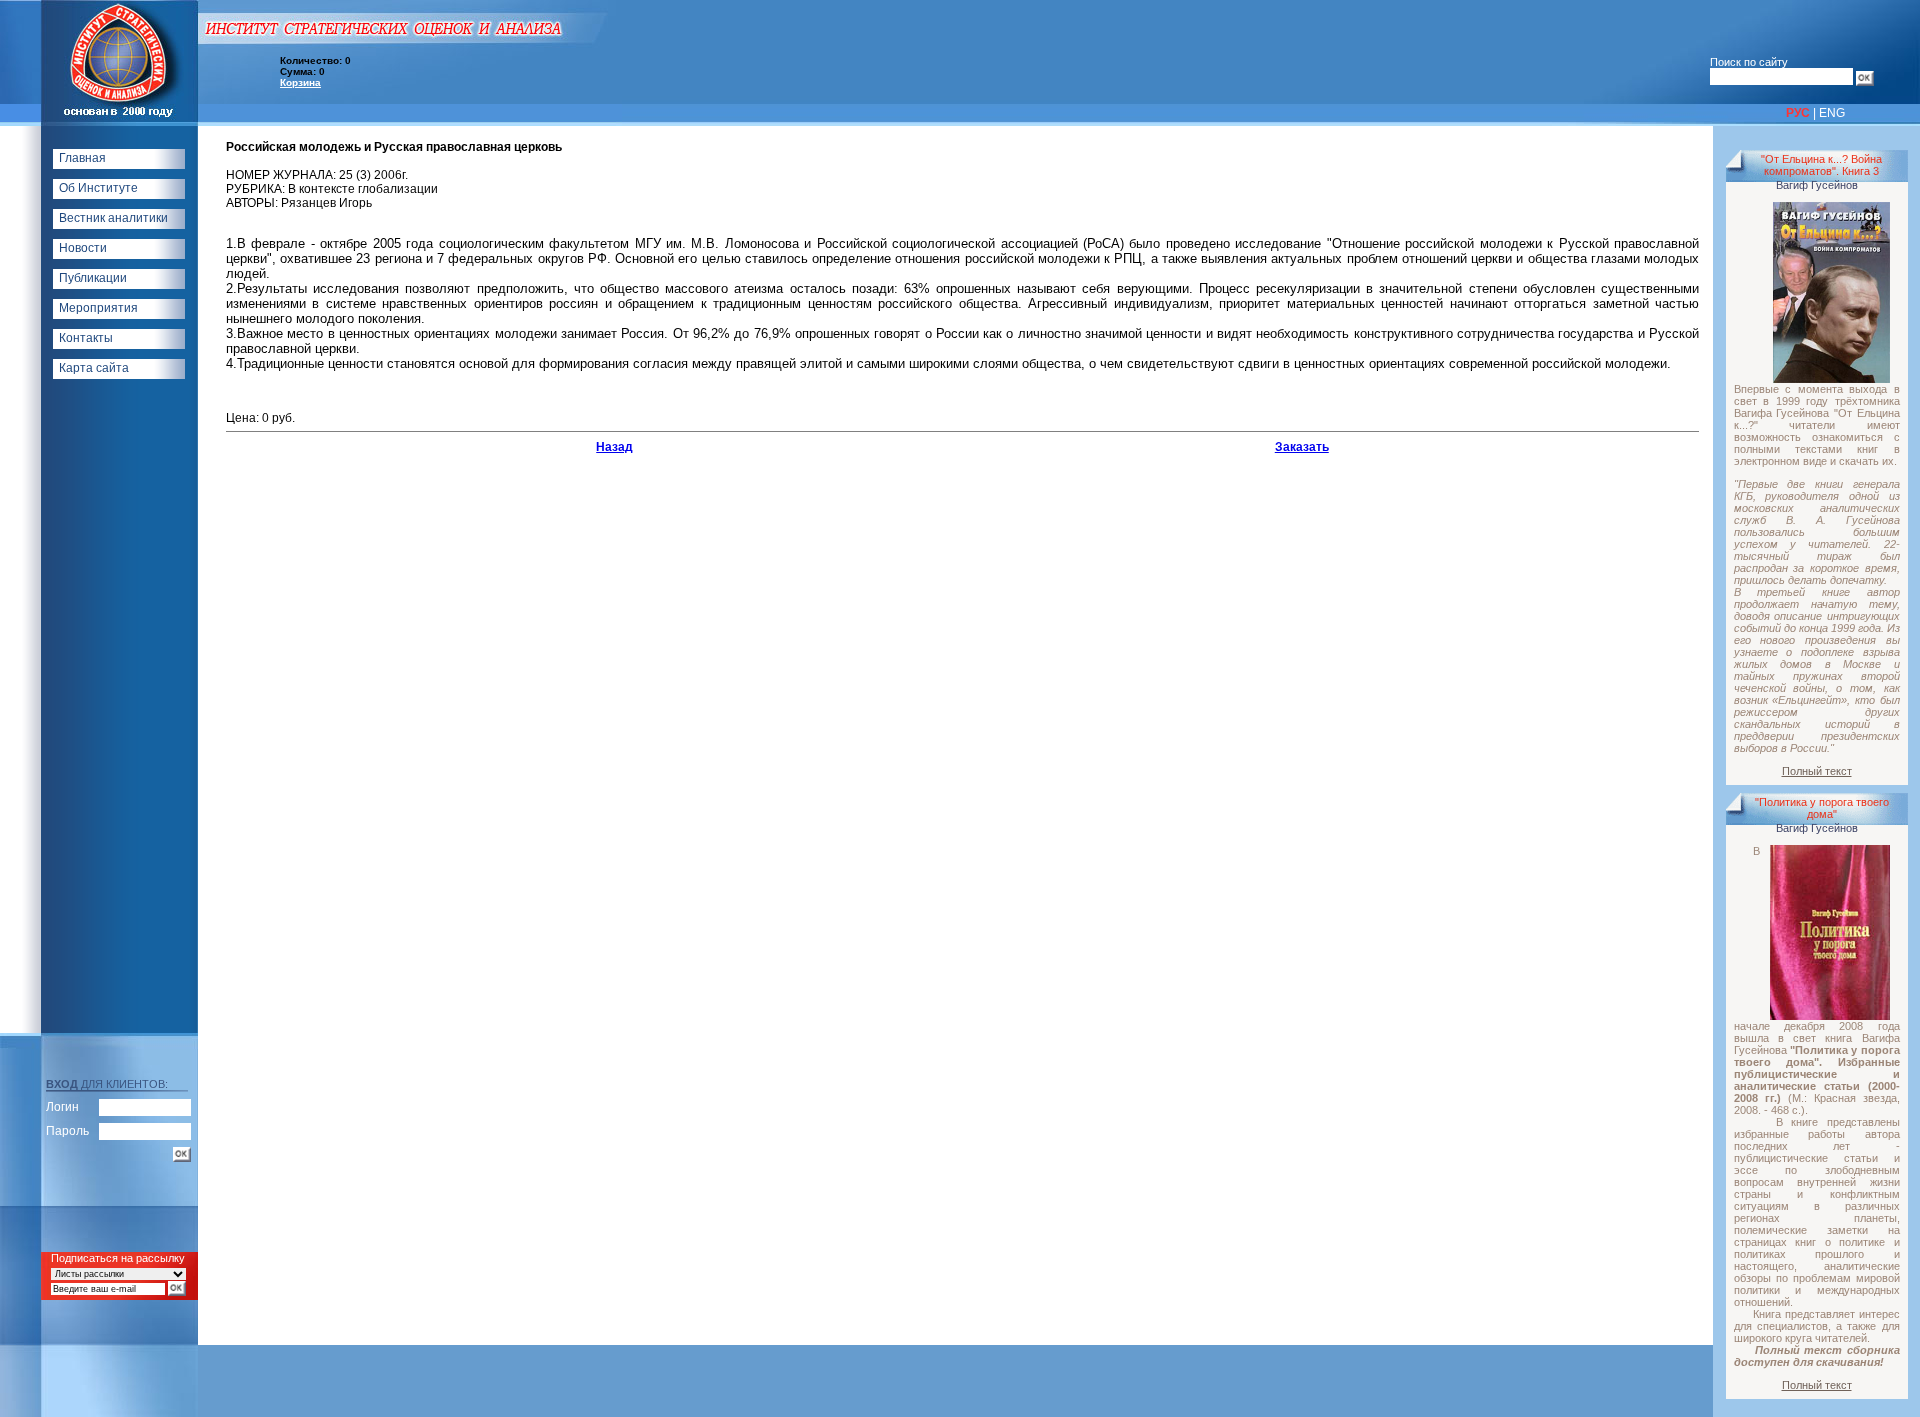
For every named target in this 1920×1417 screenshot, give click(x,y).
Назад (614, 447)
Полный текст (1817, 771)
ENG (1832, 113)
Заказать (1302, 447)
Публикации (93, 278)
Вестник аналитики (113, 218)
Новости (83, 248)
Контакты (86, 338)
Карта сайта (94, 368)
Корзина (300, 82)
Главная (82, 158)
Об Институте (98, 188)
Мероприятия (98, 308)
